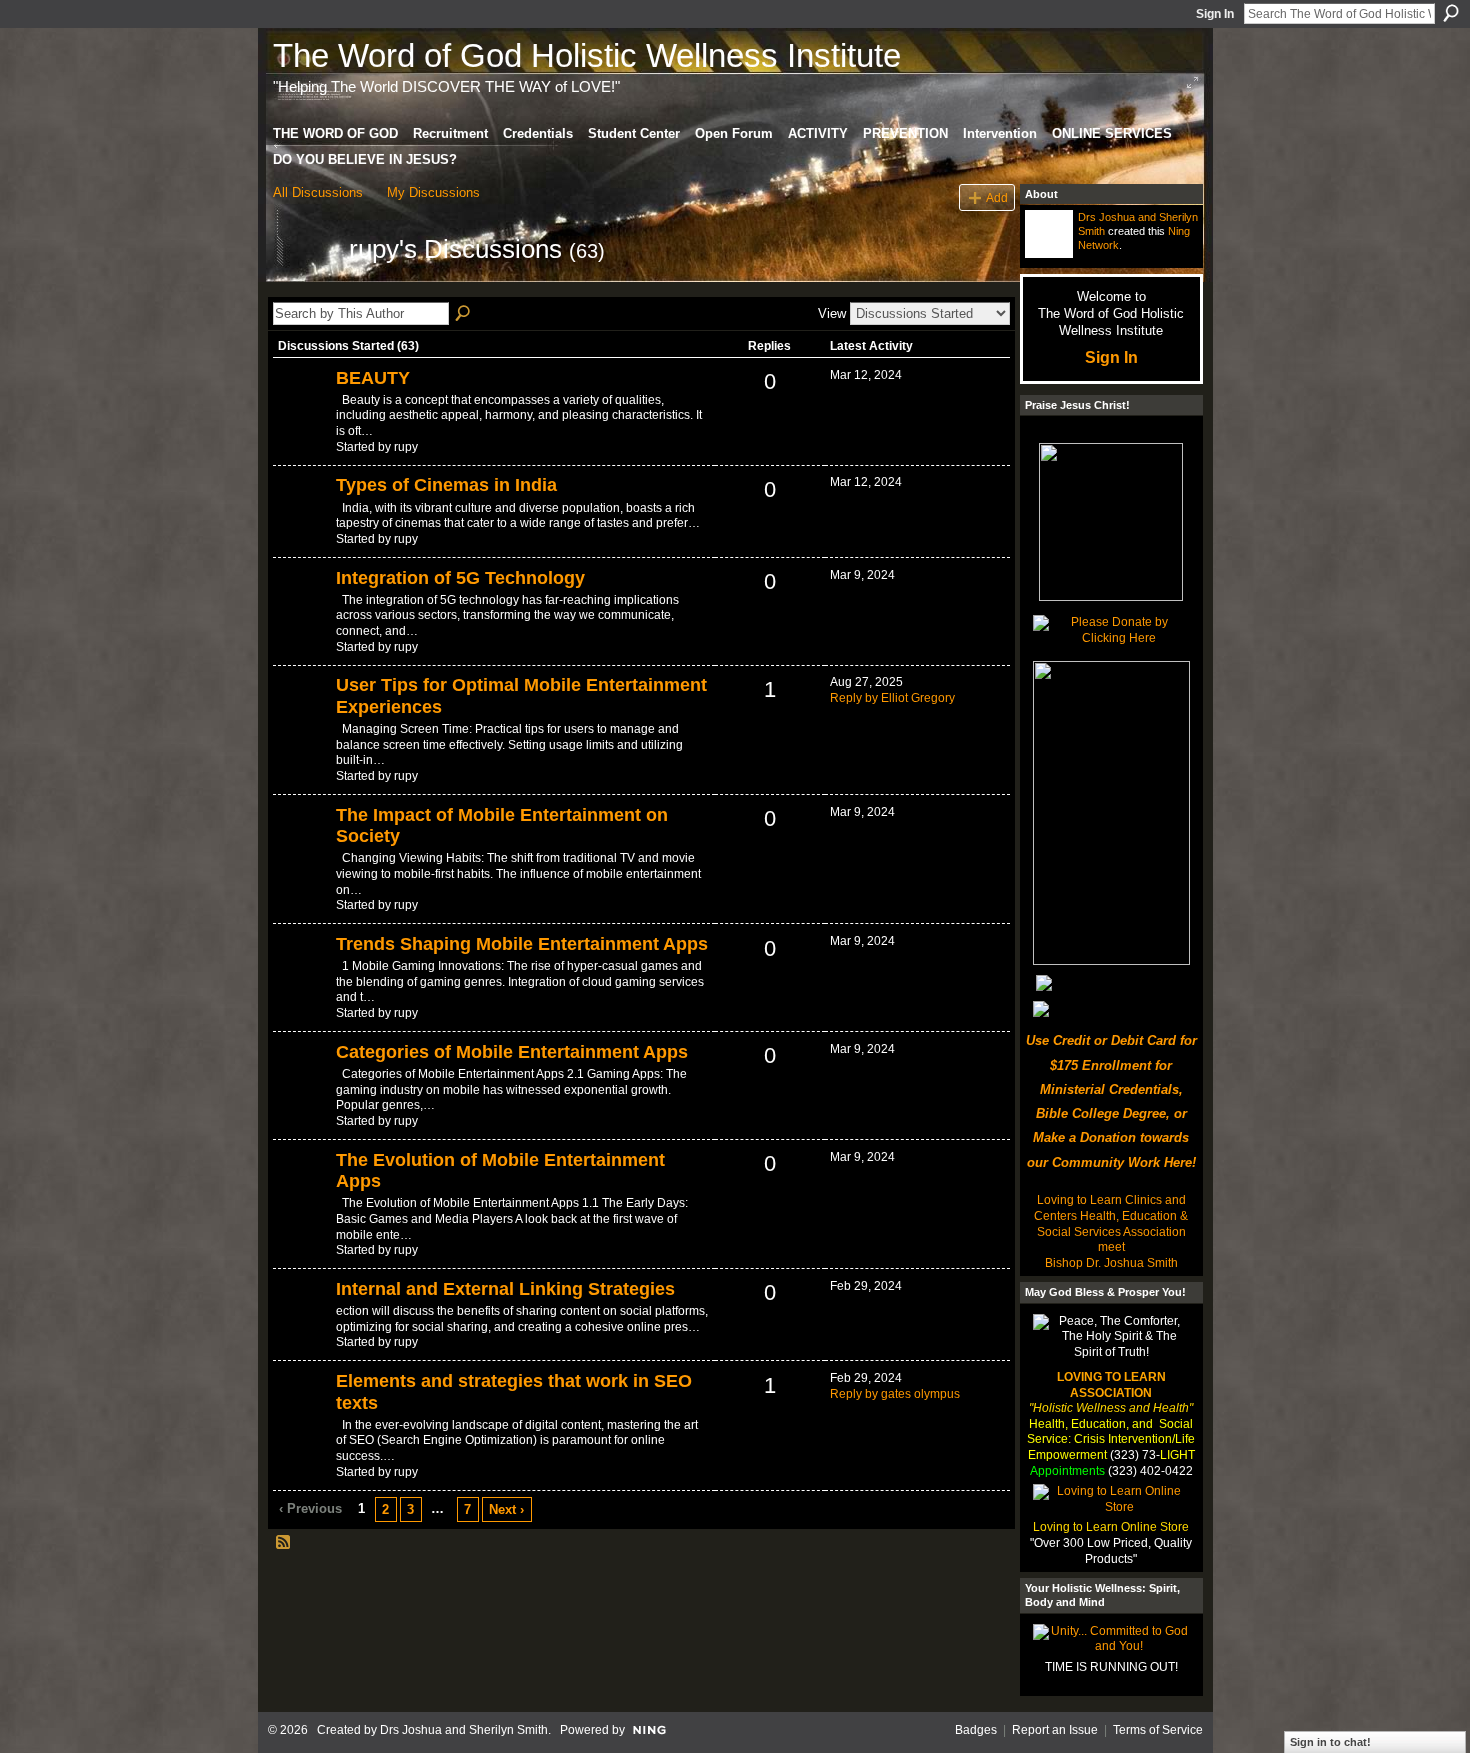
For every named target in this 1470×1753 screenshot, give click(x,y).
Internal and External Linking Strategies (505, 1289)
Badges (976, 1730)
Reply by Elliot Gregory (892, 698)
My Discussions (433, 192)
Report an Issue (1055, 1730)
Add (997, 197)
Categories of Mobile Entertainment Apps (512, 1052)
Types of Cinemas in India (446, 485)
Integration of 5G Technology (460, 578)
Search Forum (464, 314)
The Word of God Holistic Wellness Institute (587, 55)
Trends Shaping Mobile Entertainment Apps (522, 944)
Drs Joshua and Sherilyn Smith (464, 1730)
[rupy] (305, 285)
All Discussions (318, 192)
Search (1451, 13)
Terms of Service (1158, 1730)
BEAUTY (373, 378)
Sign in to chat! (1330, 1742)
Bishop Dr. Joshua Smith (1111, 1263)
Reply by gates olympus (895, 1394)
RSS (284, 1543)
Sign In (1215, 14)
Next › (506, 1509)
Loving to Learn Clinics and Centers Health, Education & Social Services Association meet (1111, 1223)
